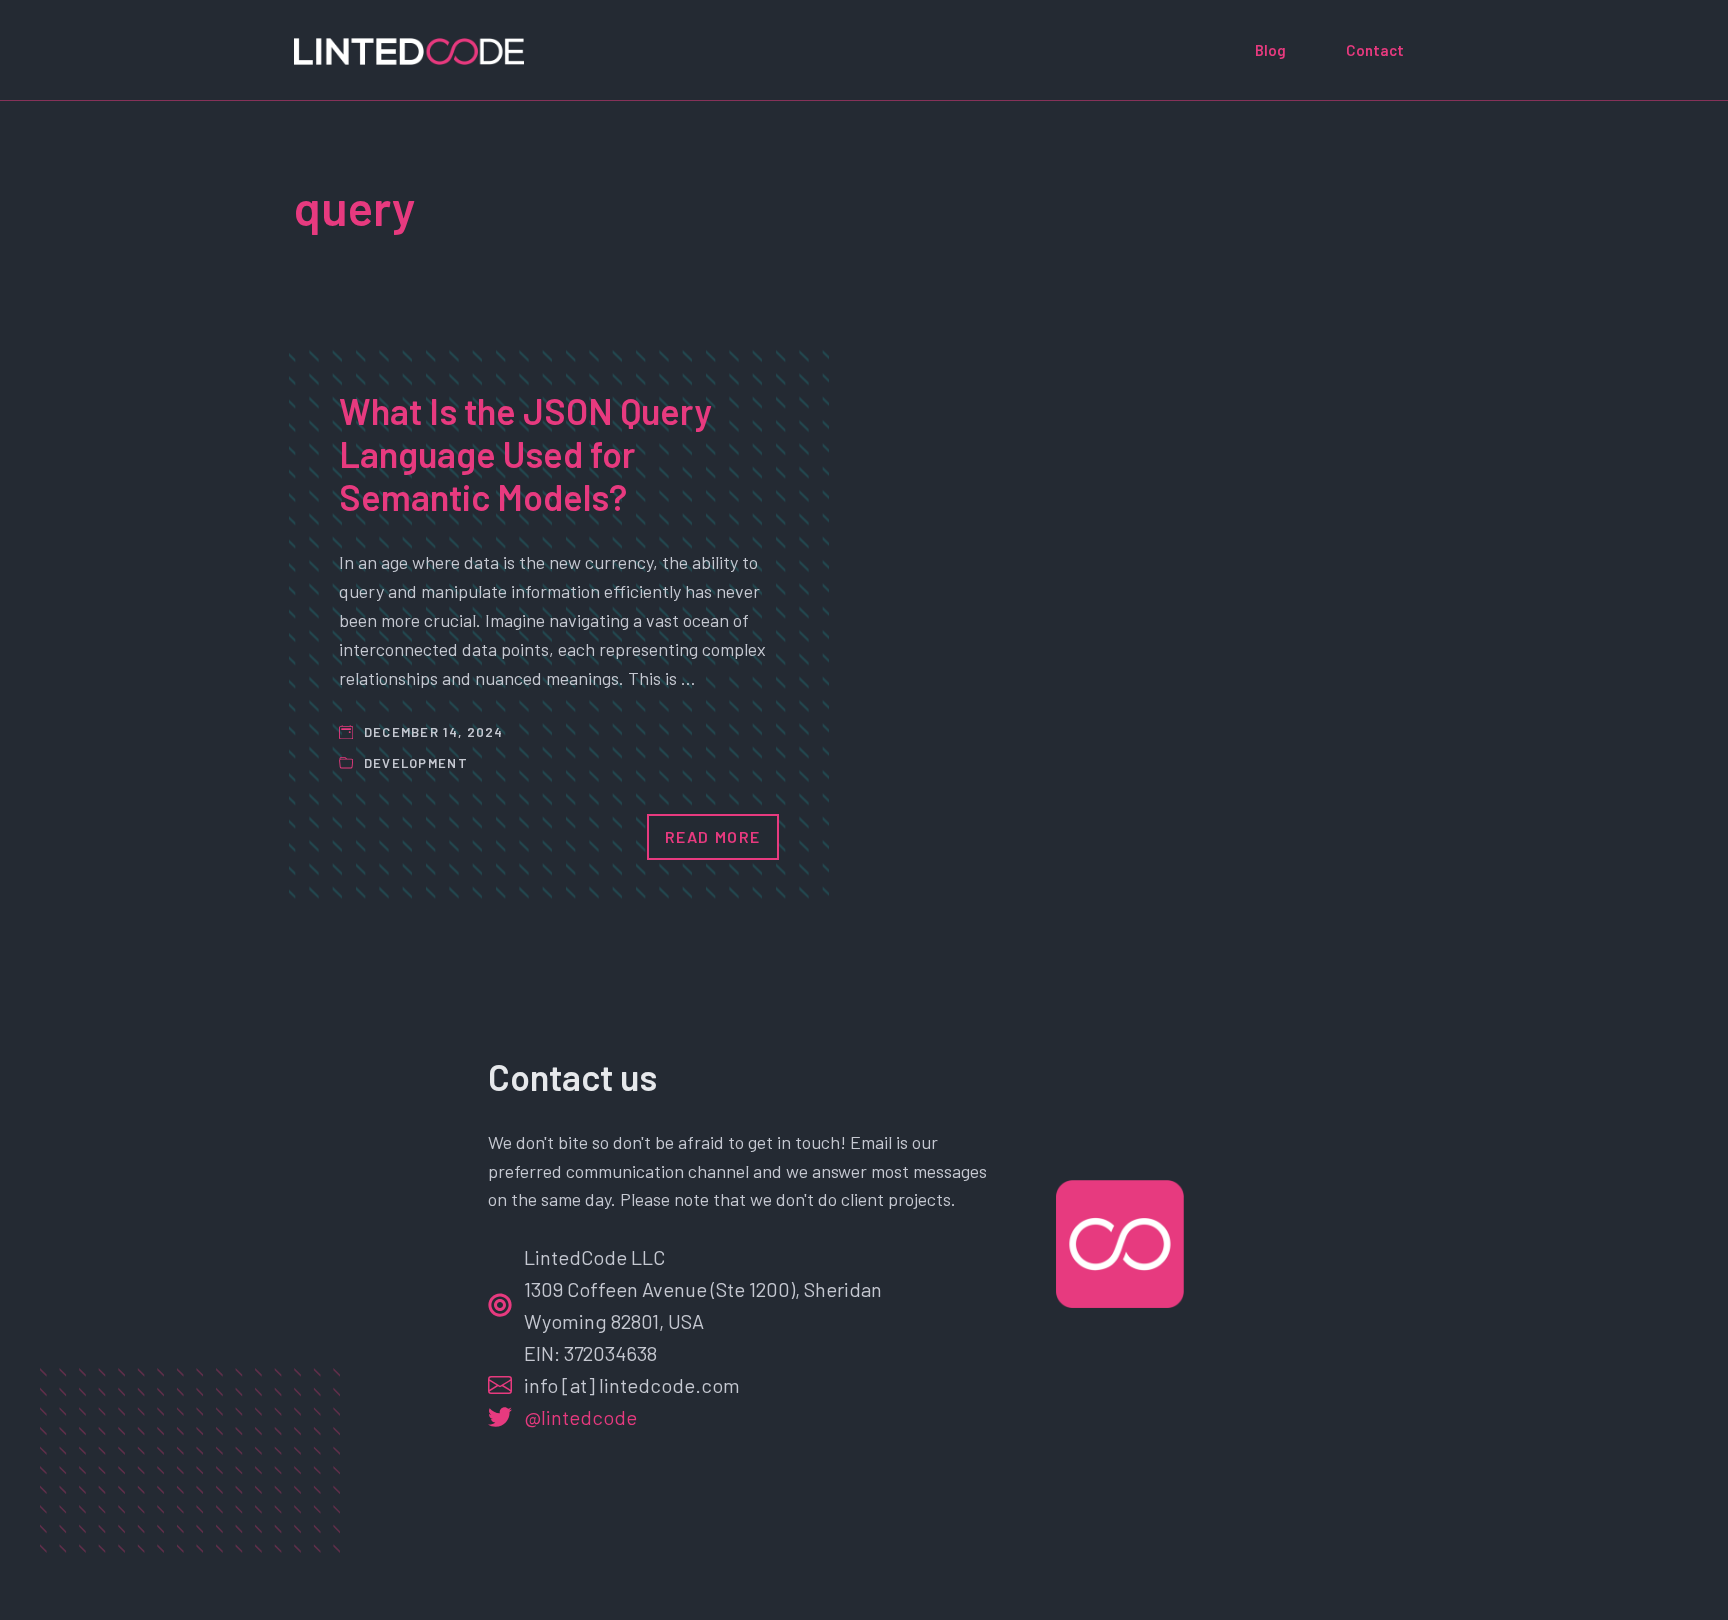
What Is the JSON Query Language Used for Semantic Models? (525, 453)
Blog (1270, 50)
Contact (1375, 50)
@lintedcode (580, 1417)
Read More (713, 836)
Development (416, 763)
